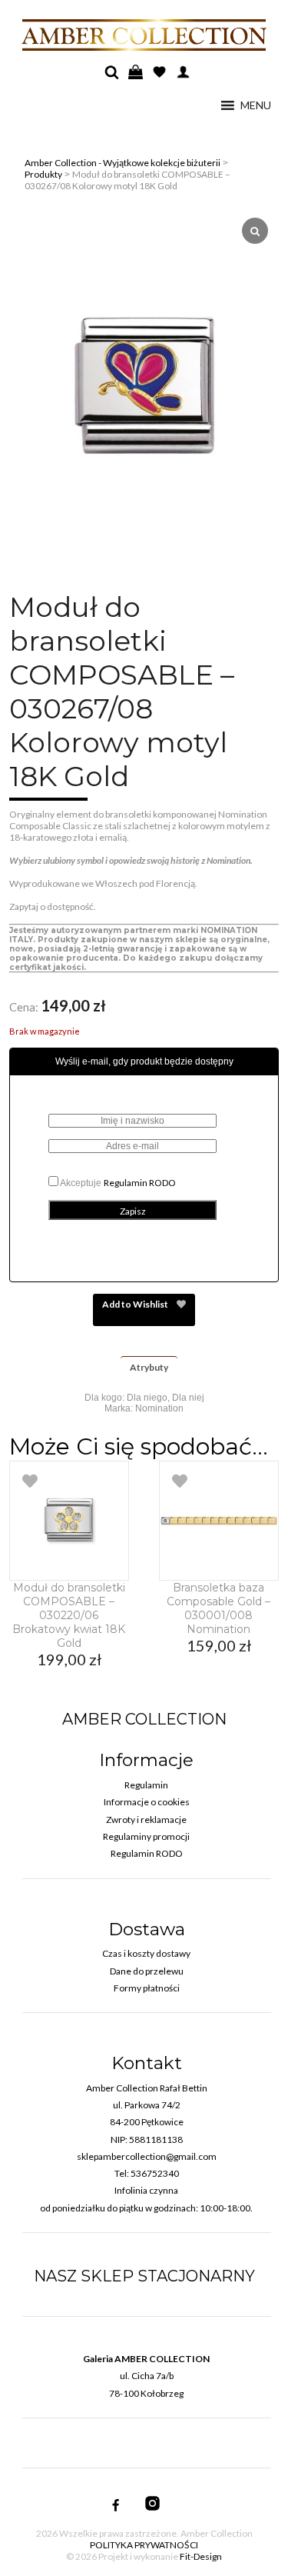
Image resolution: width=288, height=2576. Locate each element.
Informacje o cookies (147, 1802)
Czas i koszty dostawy (146, 1953)
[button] (256, 105)
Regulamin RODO (140, 1183)
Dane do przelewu (147, 1971)
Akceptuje (117, 1183)
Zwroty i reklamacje (146, 1820)
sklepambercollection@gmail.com (147, 2156)
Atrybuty (149, 1367)
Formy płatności (147, 1988)
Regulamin (146, 1785)
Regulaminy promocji (146, 1836)
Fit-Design (201, 2556)
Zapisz (133, 1211)
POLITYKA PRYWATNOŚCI (144, 2545)
